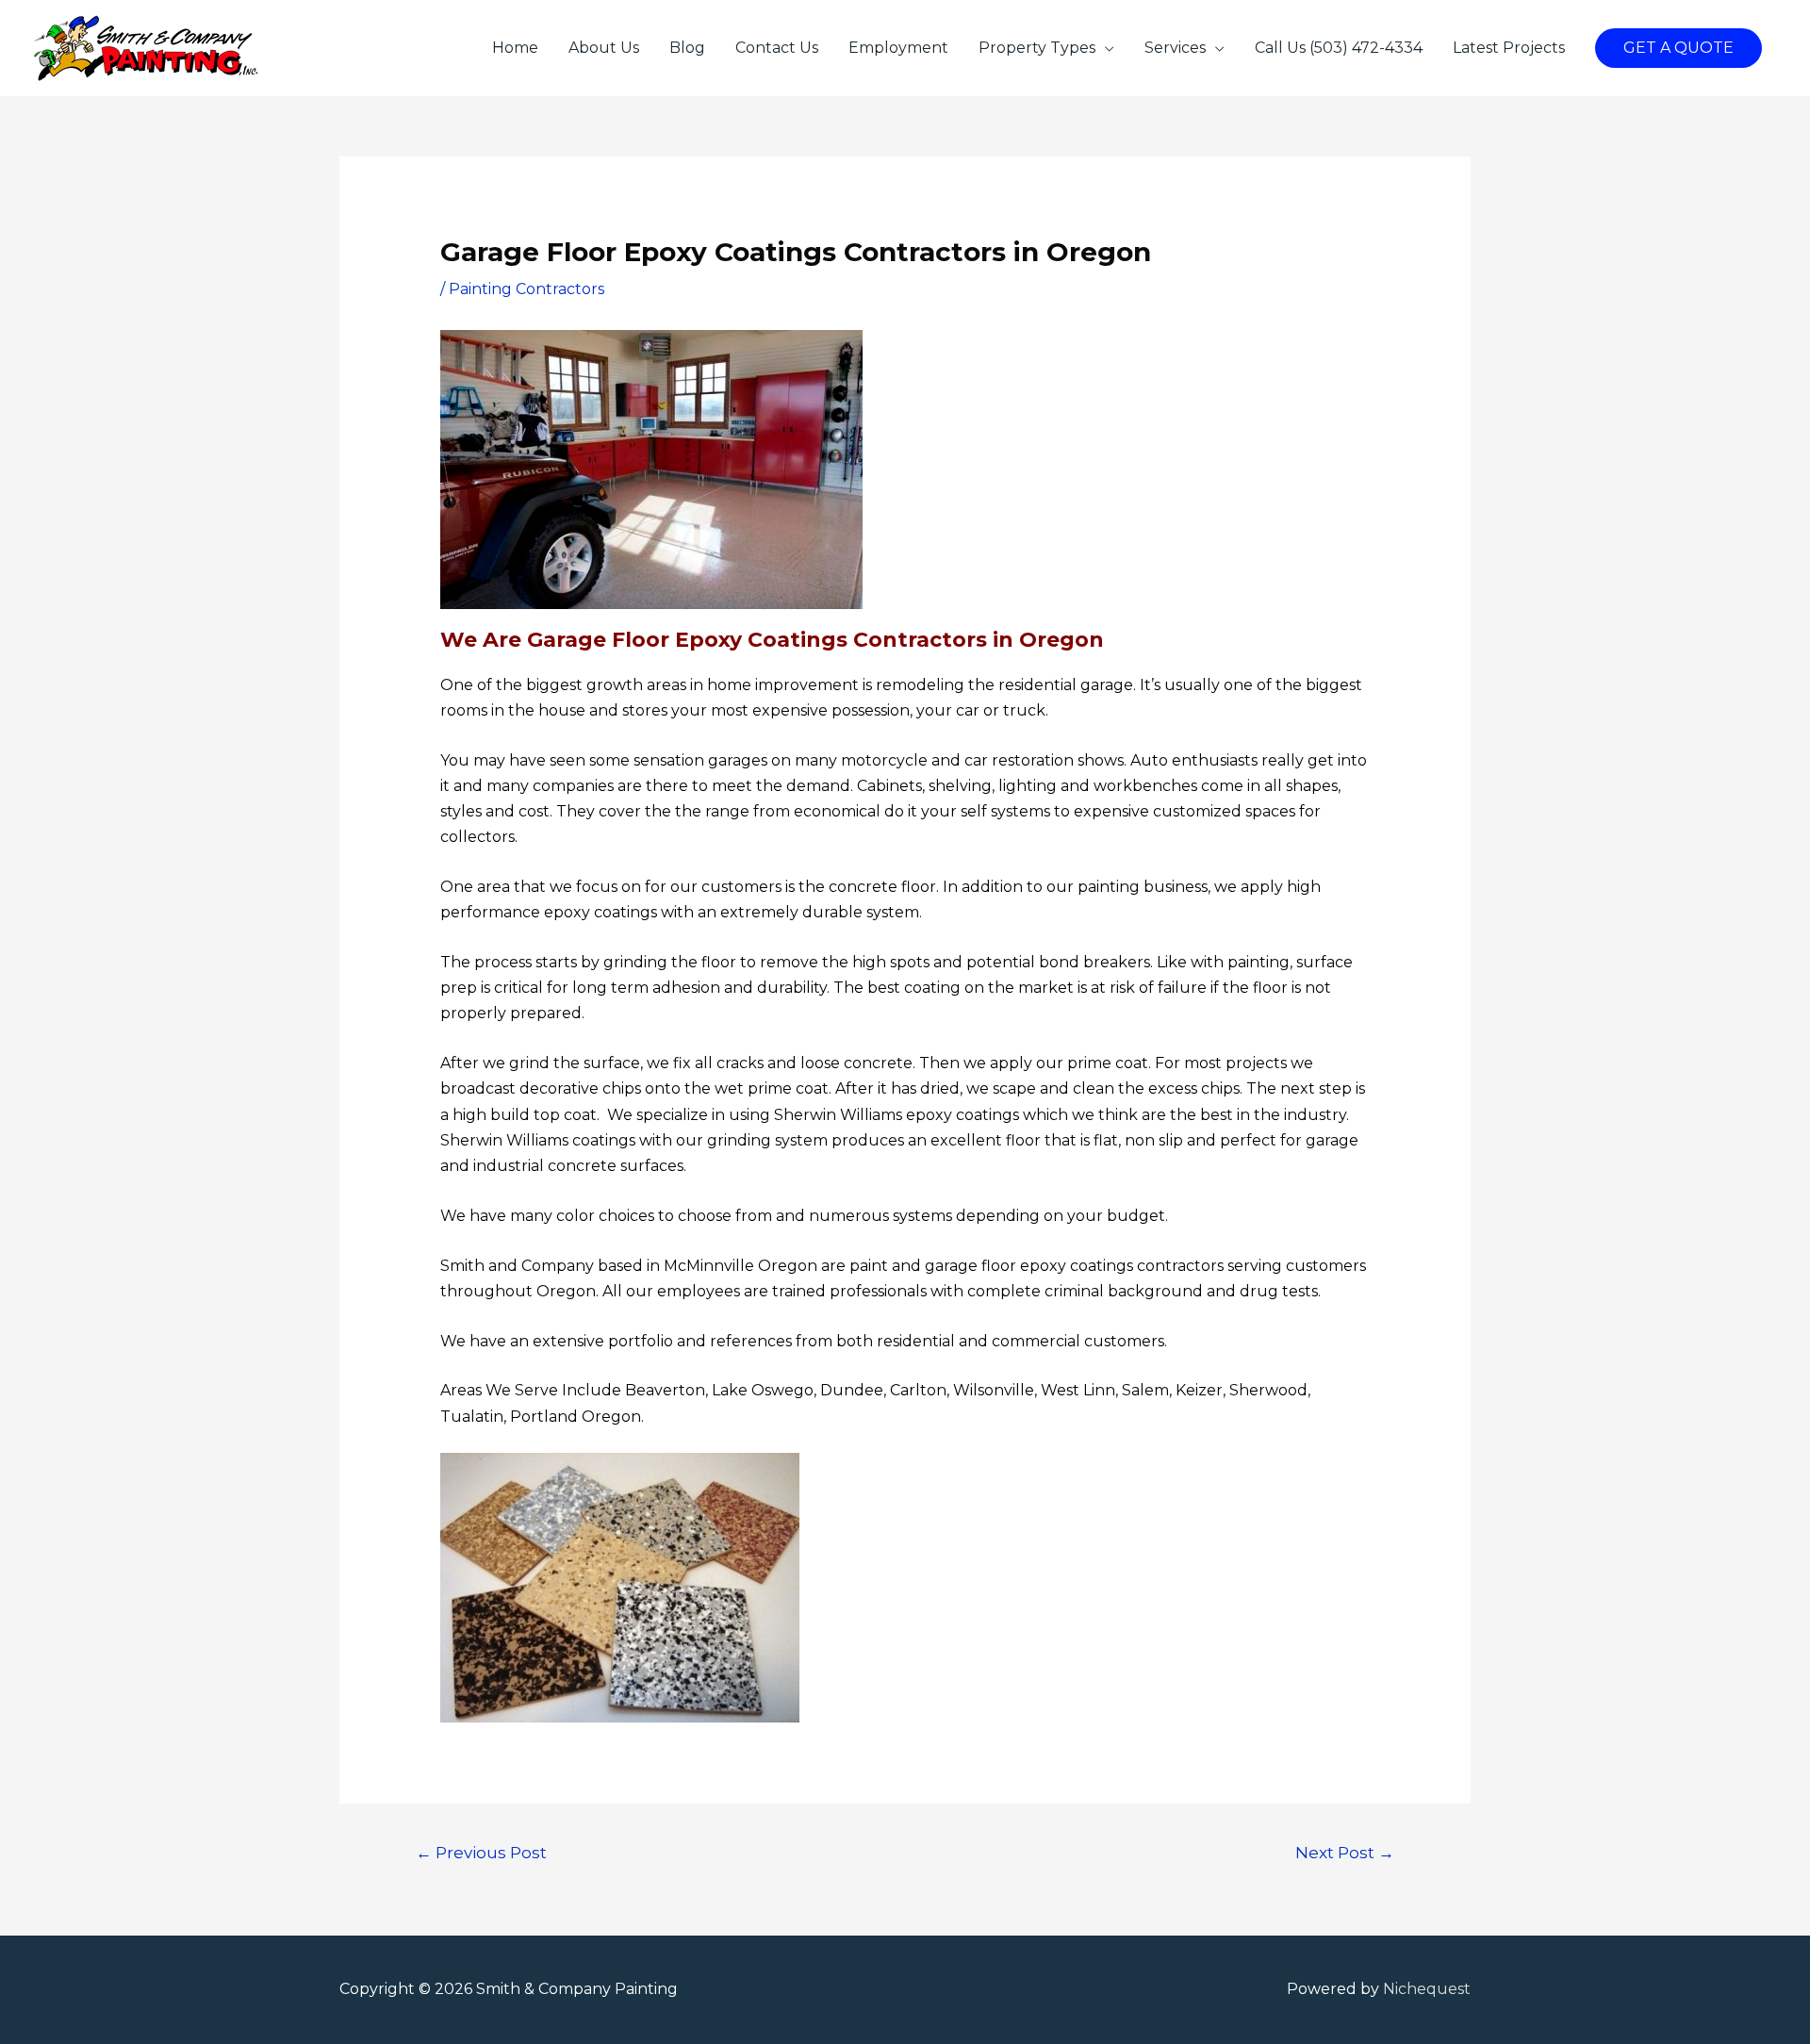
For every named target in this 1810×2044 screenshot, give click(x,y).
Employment (898, 48)
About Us (604, 48)
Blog (687, 48)
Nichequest (1427, 1989)
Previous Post (481, 1852)
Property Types (1037, 48)
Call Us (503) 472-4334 (1339, 48)
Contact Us (777, 48)
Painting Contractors (527, 289)
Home (515, 48)
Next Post (1345, 1852)
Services (1175, 48)
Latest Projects (1509, 48)
